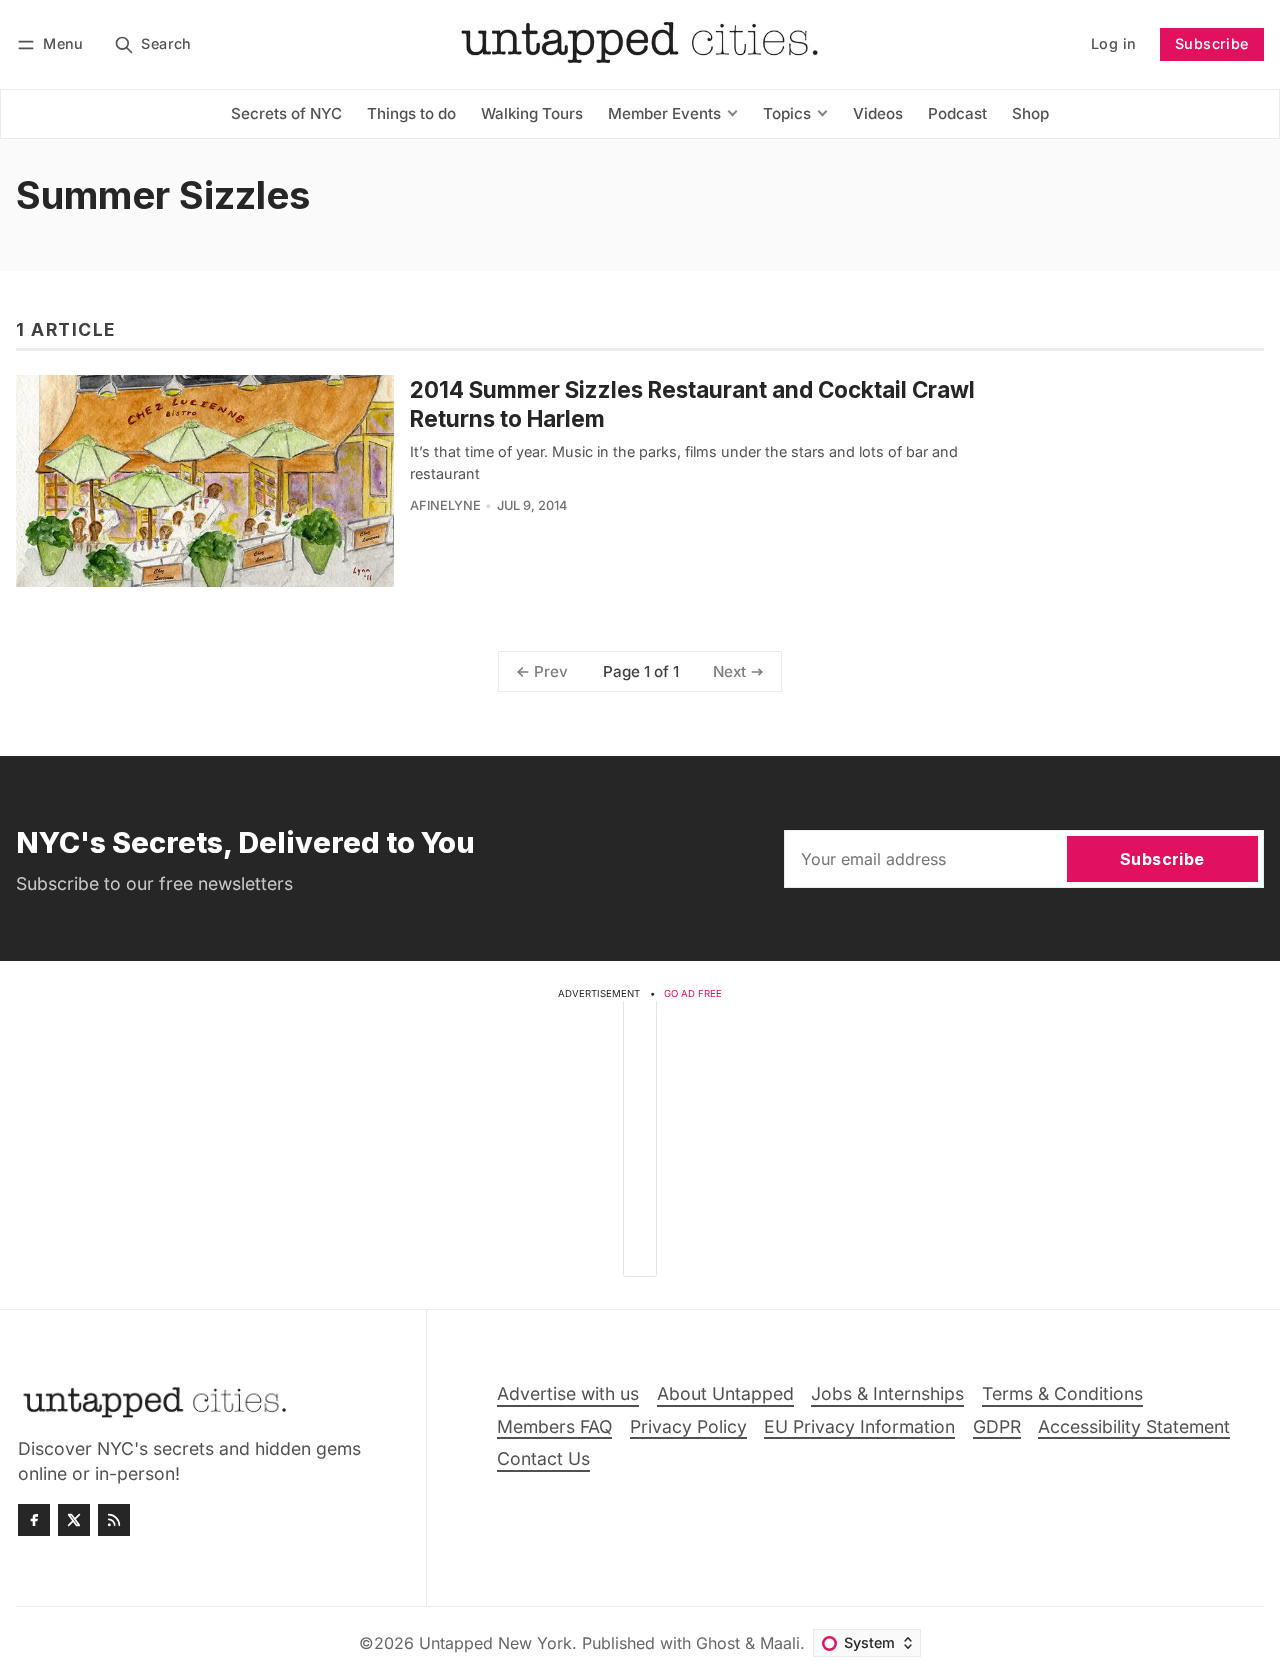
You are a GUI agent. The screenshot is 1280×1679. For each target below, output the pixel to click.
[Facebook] (34, 1520)
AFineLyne (445, 505)
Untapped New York (495, 1643)
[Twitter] (74, 1520)
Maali (780, 1643)
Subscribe (1212, 43)
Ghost (718, 1643)
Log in (1113, 43)
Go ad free (693, 993)
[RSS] (114, 1520)
